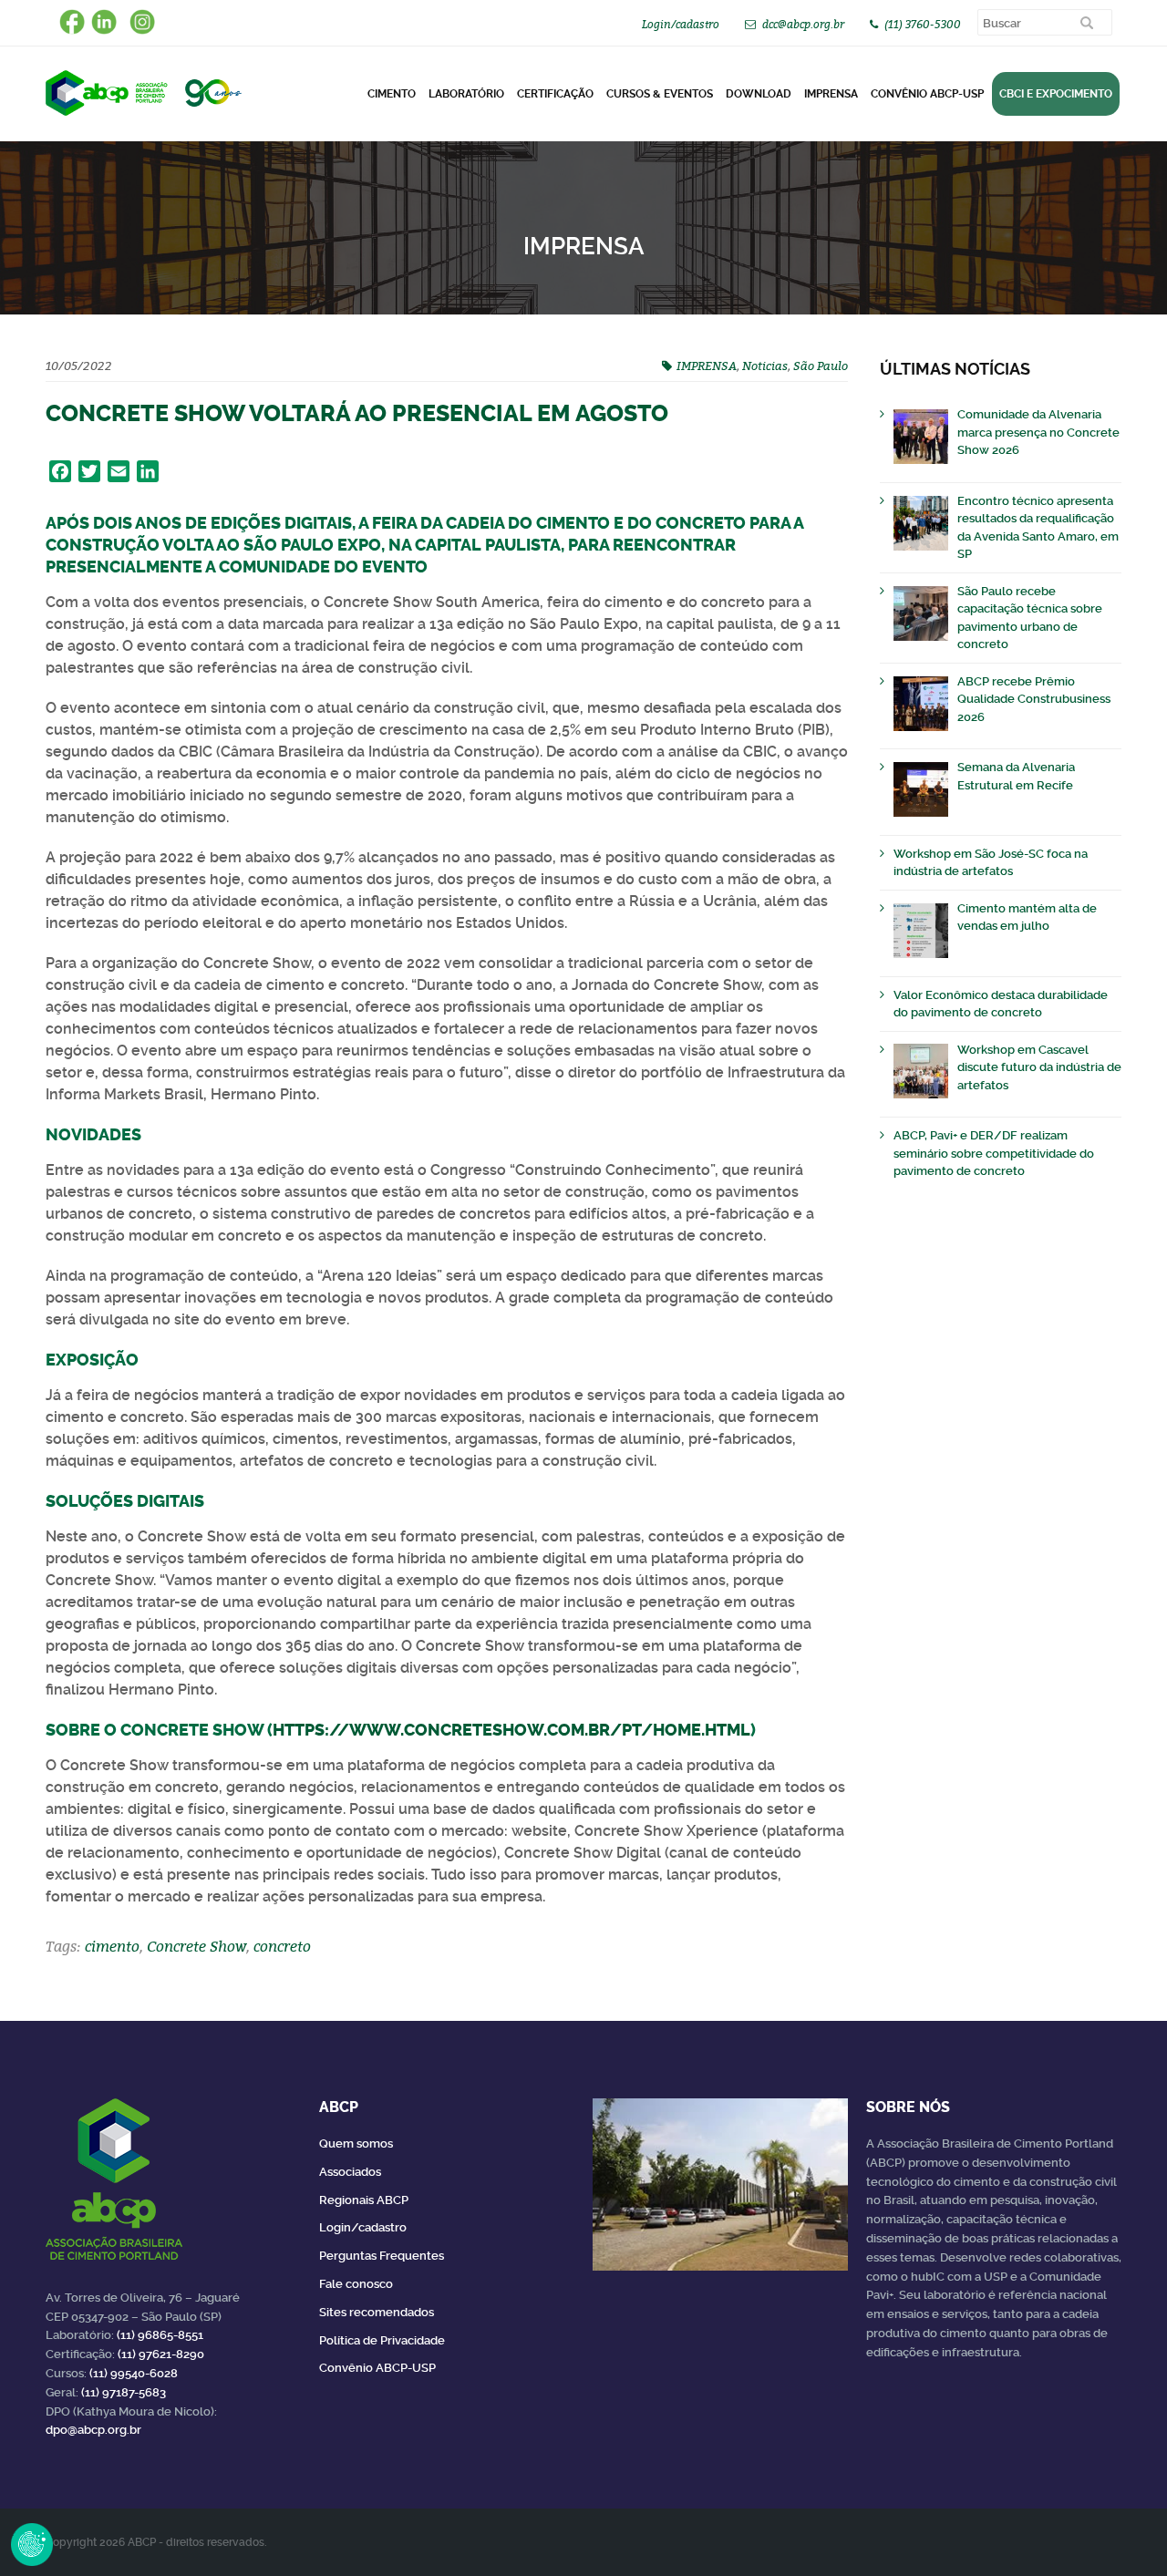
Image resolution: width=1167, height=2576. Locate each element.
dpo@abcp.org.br (93, 2430)
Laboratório (466, 94)
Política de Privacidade (382, 2340)
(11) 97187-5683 (124, 2392)
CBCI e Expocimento (1056, 94)
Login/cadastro (681, 24)
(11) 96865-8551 (160, 2335)
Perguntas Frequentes (382, 2256)
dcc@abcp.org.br (803, 24)
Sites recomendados (377, 2312)
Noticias (765, 366)
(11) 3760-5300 (923, 24)
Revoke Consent (32, 2544)
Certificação (555, 94)
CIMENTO (392, 94)
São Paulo (821, 366)
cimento (112, 1946)
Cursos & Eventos (660, 94)
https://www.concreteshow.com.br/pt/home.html (511, 1730)
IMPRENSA (707, 366)
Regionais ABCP (364, 2200)
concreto (282, 1946)
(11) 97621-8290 (161, 2354)
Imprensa (831, 94)
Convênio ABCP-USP (927, 94)
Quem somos (356, 2143)
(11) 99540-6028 (134, 2373)
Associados (350, 2172)
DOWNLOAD (759, 94)
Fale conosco (356, 2284)
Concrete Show (196, 1946)
